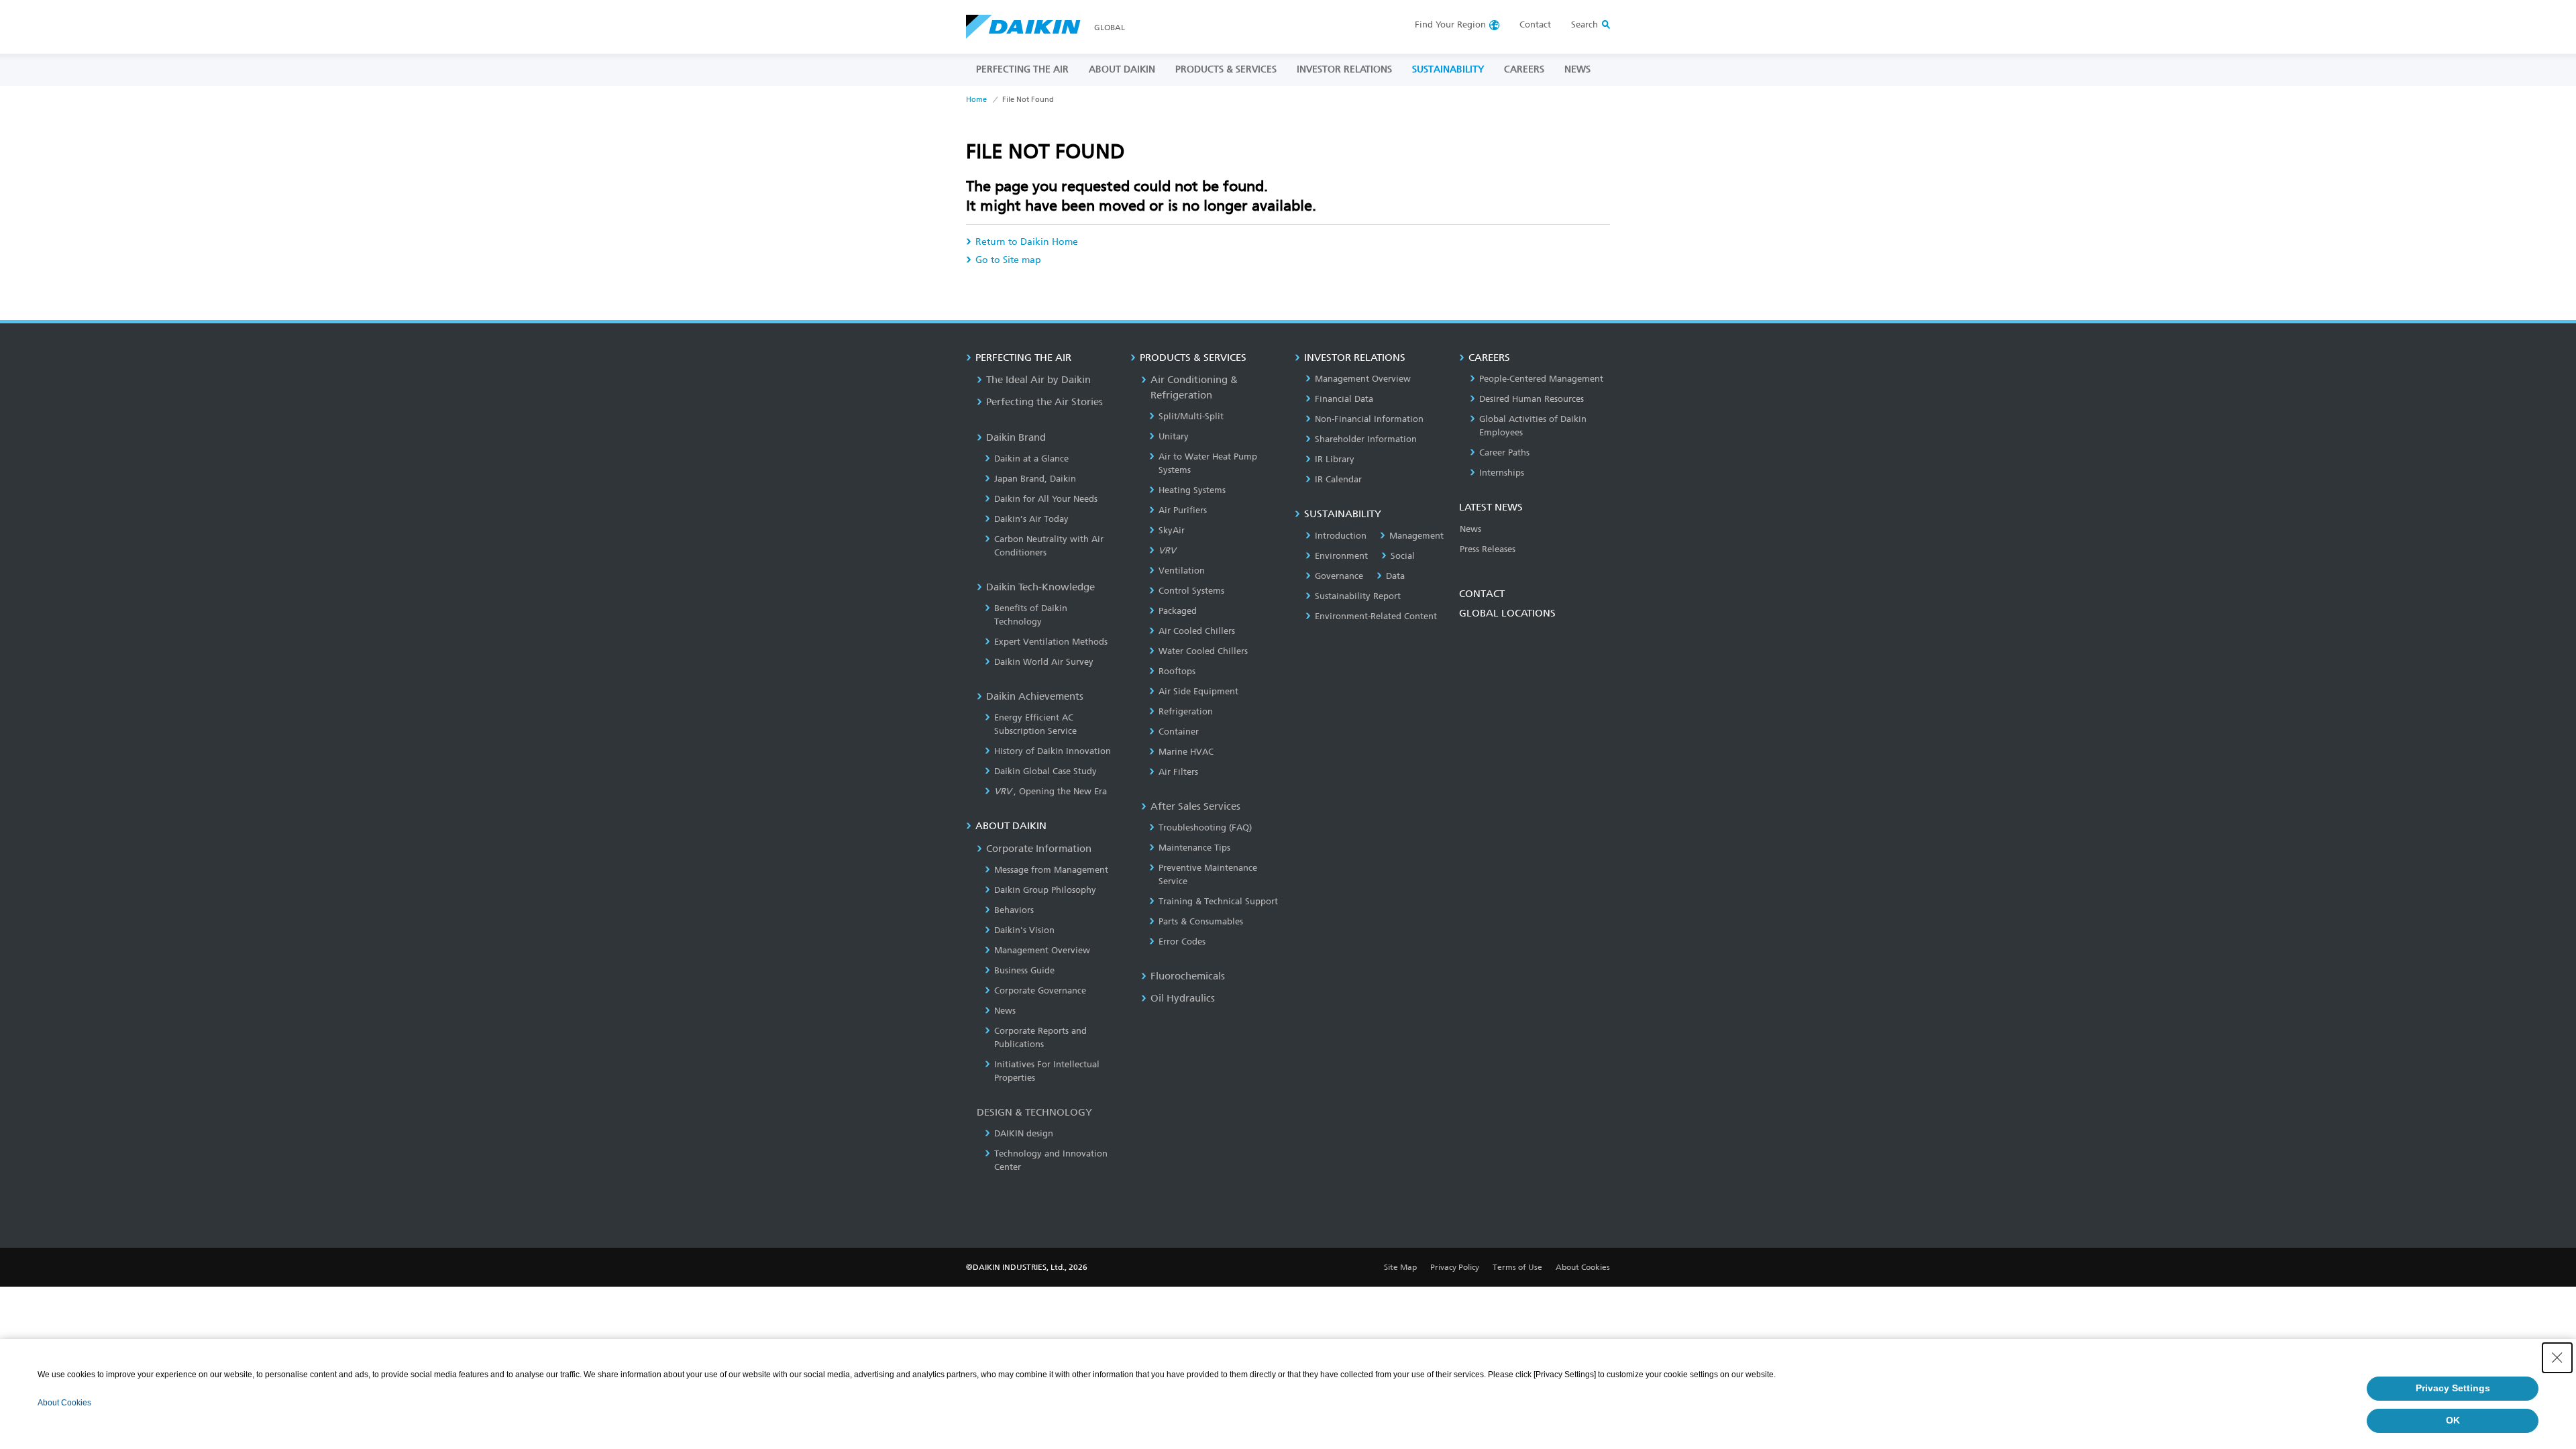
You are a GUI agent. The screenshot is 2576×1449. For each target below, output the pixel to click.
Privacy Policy (1455, 1267)
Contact (1535, 24)
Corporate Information (1039, 849)
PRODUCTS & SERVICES (1226, 69)
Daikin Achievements (1035, 696)
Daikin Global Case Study (1045, 771)
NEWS (1577, 69)
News (1005, 1011)
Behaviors (1014, 910)
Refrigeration (1186, 711)
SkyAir (1172, 530)
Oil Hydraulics (1183, 998)
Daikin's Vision (1024, 930)
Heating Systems (1192, 490)
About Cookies (1583, 1267)
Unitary (1174, 436)
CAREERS (1524, 69)
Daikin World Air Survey (1044, 662)
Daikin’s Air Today (1031, 519)
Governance (1339, 576)
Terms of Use (1517, 1267)
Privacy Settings (2453, 1388)
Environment (1341, 556)
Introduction (1341, 536)
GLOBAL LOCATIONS (1507, 613)
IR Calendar (1338, 479)
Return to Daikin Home (1027, 242)
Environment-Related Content (1376, 616)
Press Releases (1488, 549)
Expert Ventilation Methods (1051, 642)
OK (2453, 1420)
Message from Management (1051, 870)
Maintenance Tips (1194, 848)
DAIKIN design (1024, 1133)
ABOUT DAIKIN (1122, 69)
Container (1179, 732)
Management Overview (1042, 950)
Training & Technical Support (1218, 901)
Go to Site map (1008, 260)
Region (1450, 24)
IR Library (1335, 459)
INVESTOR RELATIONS (1344, 69)
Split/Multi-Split (1191, 416)
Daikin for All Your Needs (1046, 499)
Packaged (1178, 611)
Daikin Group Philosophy (1045, 890)
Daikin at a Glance (1031, 459)
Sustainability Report (1358, 596)
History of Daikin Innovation (1053, 751)
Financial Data (1344, 399)
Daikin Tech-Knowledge (1040, 587)
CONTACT (1482, 594)
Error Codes (1182, 942)
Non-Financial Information (1369, 419)
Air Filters (1178, 772)
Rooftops (1177, 671)
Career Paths (1504, 452)
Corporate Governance (1040, 990)
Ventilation (1182, 571)
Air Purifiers (1183, 510)
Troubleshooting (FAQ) (1205, 827)
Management (1416, 536)
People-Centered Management (1541, 379)
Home (976, 100)
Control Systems (1191, 591)
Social (1403, 556)
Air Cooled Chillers (1197, 631)
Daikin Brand (1016, 437)
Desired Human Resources (1532, 399)
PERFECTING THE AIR (1022, 69)
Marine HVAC (1186, 752)
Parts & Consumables (1201, 921)
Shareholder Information (1366, 439)
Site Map (1400, 1267)
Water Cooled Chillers (1203, 651)
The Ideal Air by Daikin (1038, 380)
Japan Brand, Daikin (1035, 479)
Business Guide (1024, 970)
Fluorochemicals (1188, 976)
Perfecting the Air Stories (1044, 402)
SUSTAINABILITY (1448, 69)
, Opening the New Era (1051, 791)
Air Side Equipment (1198, 691)
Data (1395, 576)
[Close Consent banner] (2557, 1358)
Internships (1502, 473)
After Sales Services (1195, 806)
